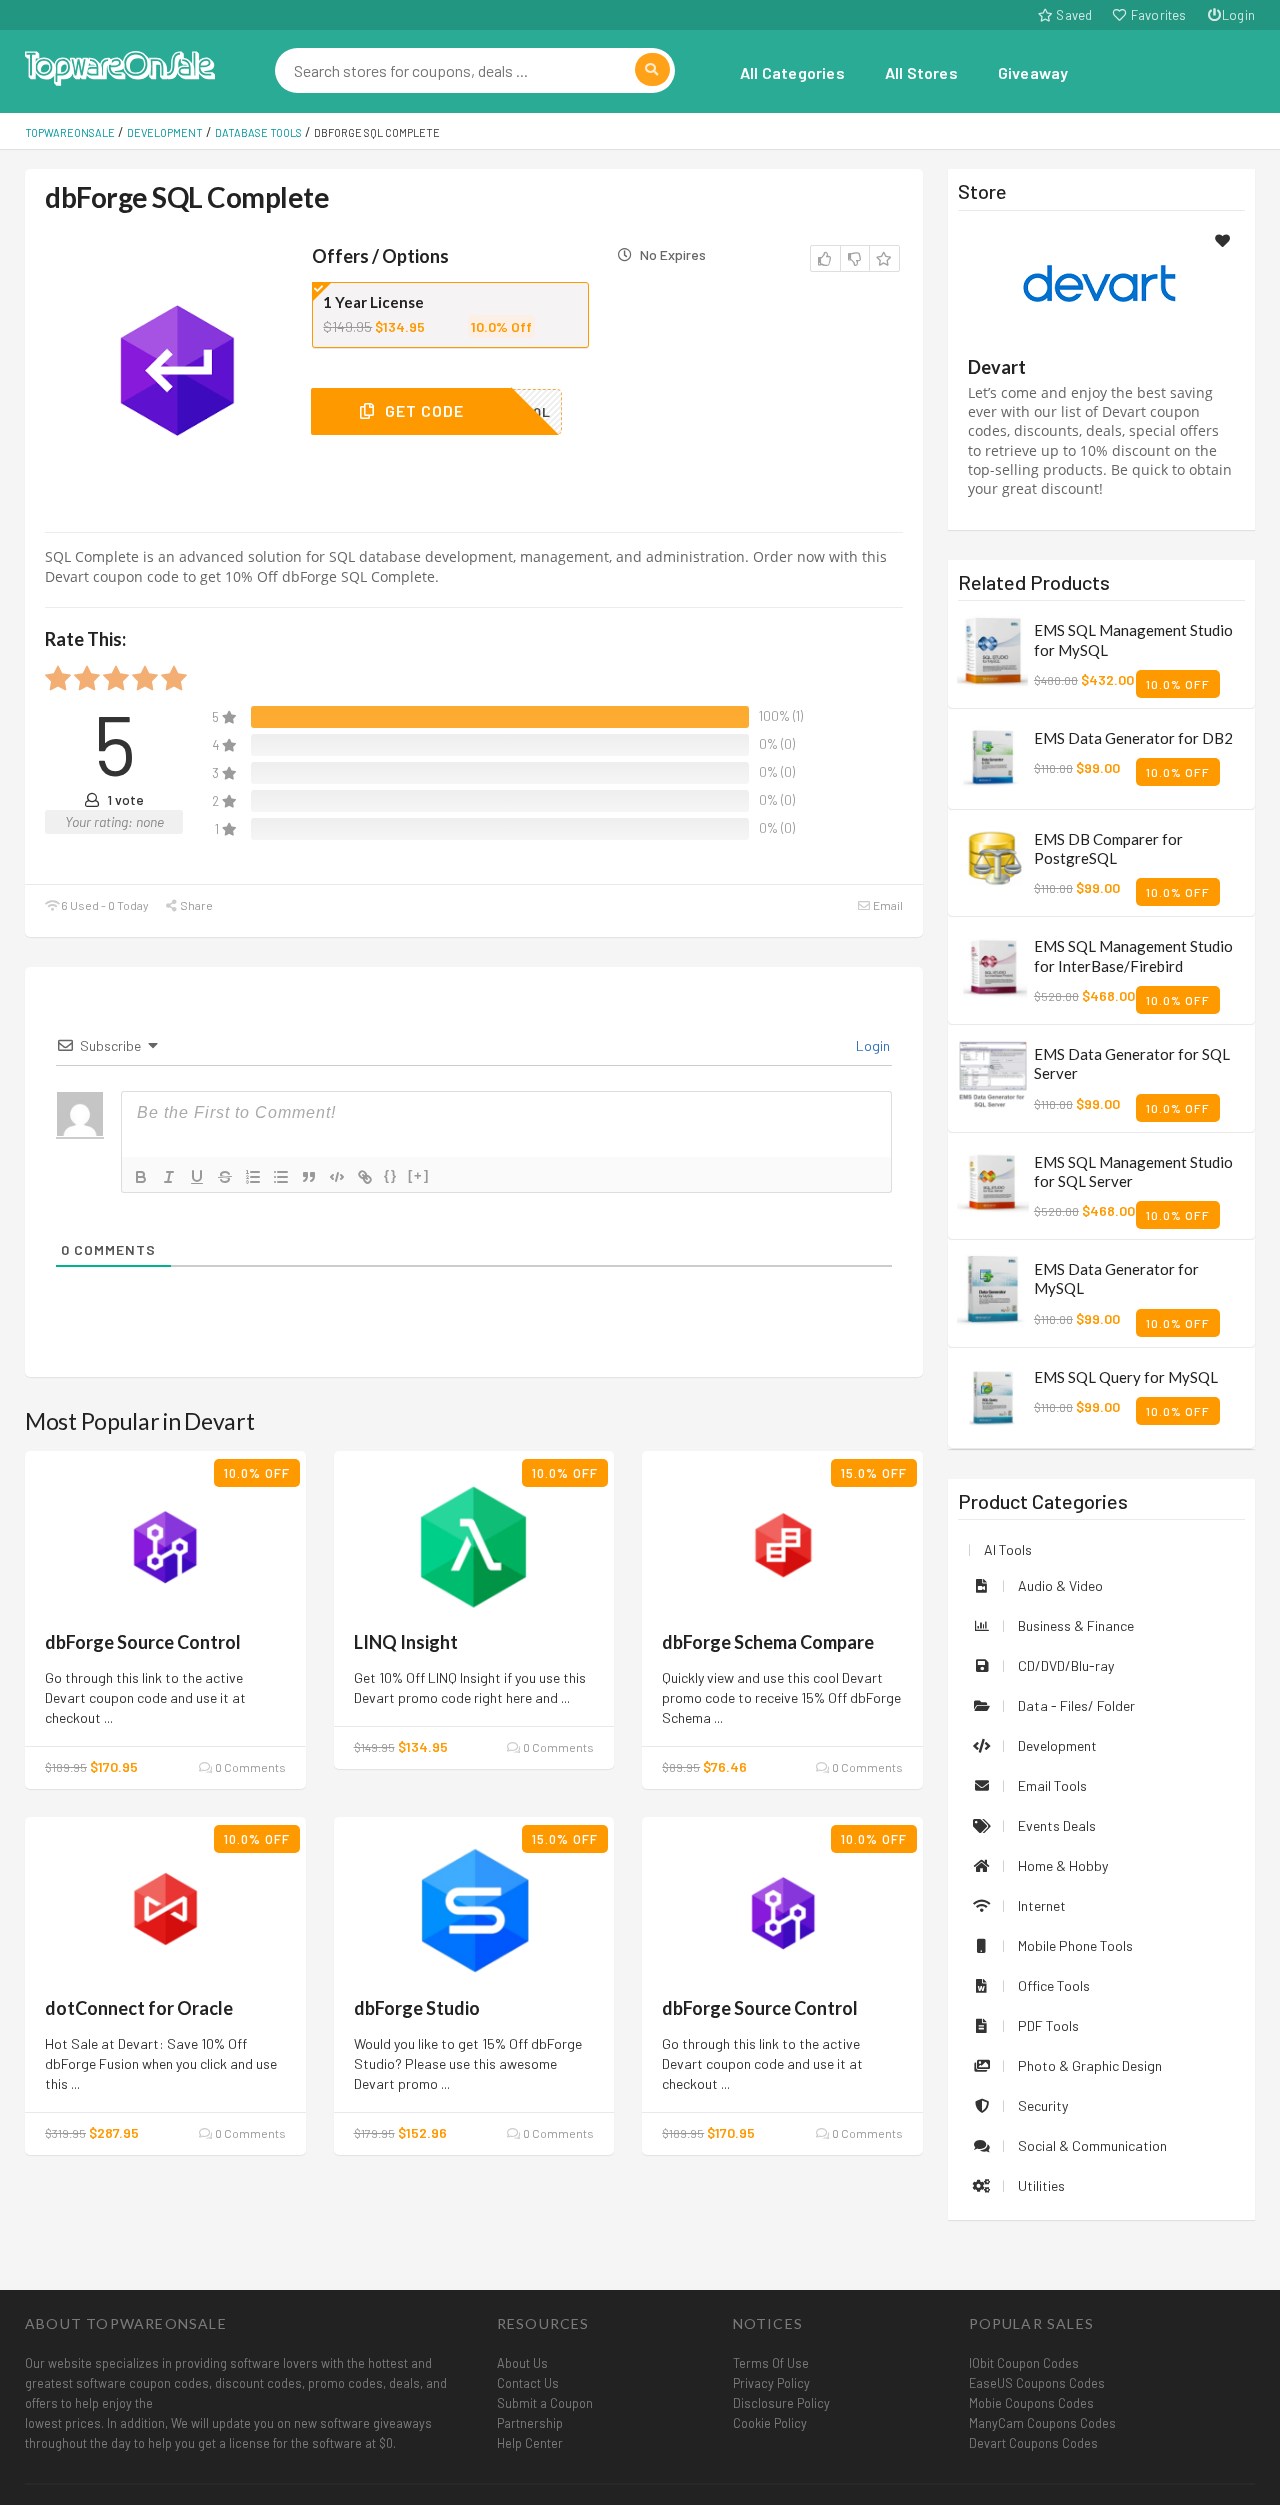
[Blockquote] (309, 1177)
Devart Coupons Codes (1033, 2443)
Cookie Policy (770, 2423)
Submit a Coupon (545, 2403)
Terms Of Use (771, 2363)
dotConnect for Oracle (139, 2008)
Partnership (530, 2423)
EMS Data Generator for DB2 (1133, 738)
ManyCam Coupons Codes (1042, 2423)
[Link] (365, 1177)
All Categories (792, 72)
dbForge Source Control (143, 1642)
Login (1238, 15)
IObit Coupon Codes (1024, 2363)
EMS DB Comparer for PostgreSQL (1108, 848)
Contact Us (528, 2383)
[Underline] (197, 1177)
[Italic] (169, 1177)
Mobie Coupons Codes (1031, 2403)
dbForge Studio (417, 2008)
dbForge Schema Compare (768, 1642)
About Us (522, 2363)
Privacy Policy (771, 2383)
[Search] (652, 69)
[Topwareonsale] (120, 65)
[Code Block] (337, 1177)
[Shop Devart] (1101, 286)
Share (195, 905)
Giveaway (1033, 72)
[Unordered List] (281, 1177)
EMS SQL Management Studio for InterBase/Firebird (1133, 955)
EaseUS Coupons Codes (1037, 2383)
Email (887, 905)
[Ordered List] (253, 1177)
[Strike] (225, 1177)
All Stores (921, 72)
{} (391, 1175)
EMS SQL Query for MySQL (1126, 1377)
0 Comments (249, 1767)
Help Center (530, 2443)
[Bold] (141, 1177)
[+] (419, 1175)
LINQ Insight (406, 1642)
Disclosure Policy (781, 2403)
